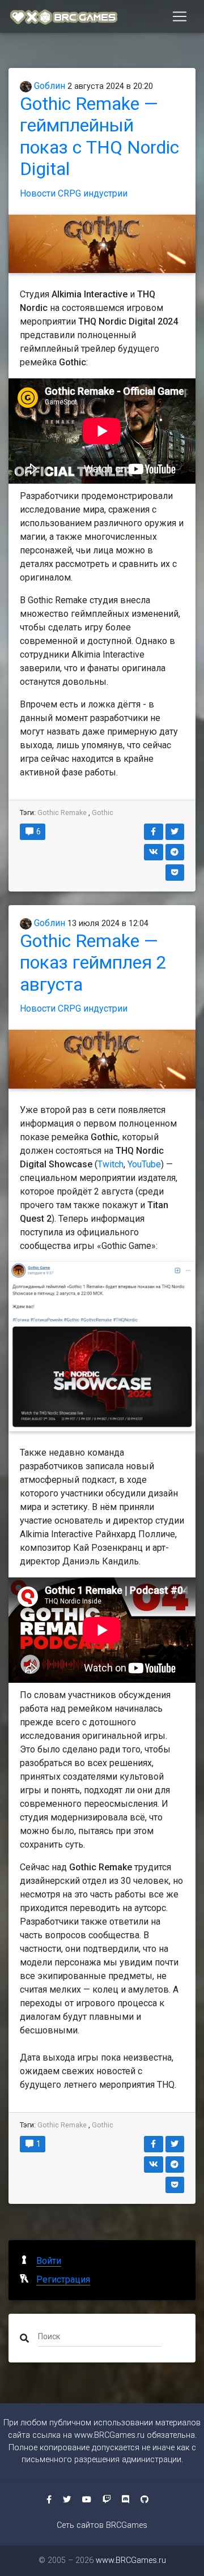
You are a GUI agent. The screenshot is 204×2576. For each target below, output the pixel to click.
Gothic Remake (62, 813)
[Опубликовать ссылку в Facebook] (154, 832)
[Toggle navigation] (180, 16)
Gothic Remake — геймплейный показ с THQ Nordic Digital (99, 136)
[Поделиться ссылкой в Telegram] (175, 852)
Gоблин (48, 86)
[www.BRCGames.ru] (64, 16)
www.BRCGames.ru (109, 2435)
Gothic (103, 813)
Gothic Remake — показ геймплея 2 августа (93, 963)
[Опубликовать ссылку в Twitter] (175, 832)
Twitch (110, 1164)
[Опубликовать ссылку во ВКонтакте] (154, 852)
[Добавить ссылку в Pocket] (175, 873)
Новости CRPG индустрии (74, 193)
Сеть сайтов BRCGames (102, 2525)
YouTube (144, 1164)
